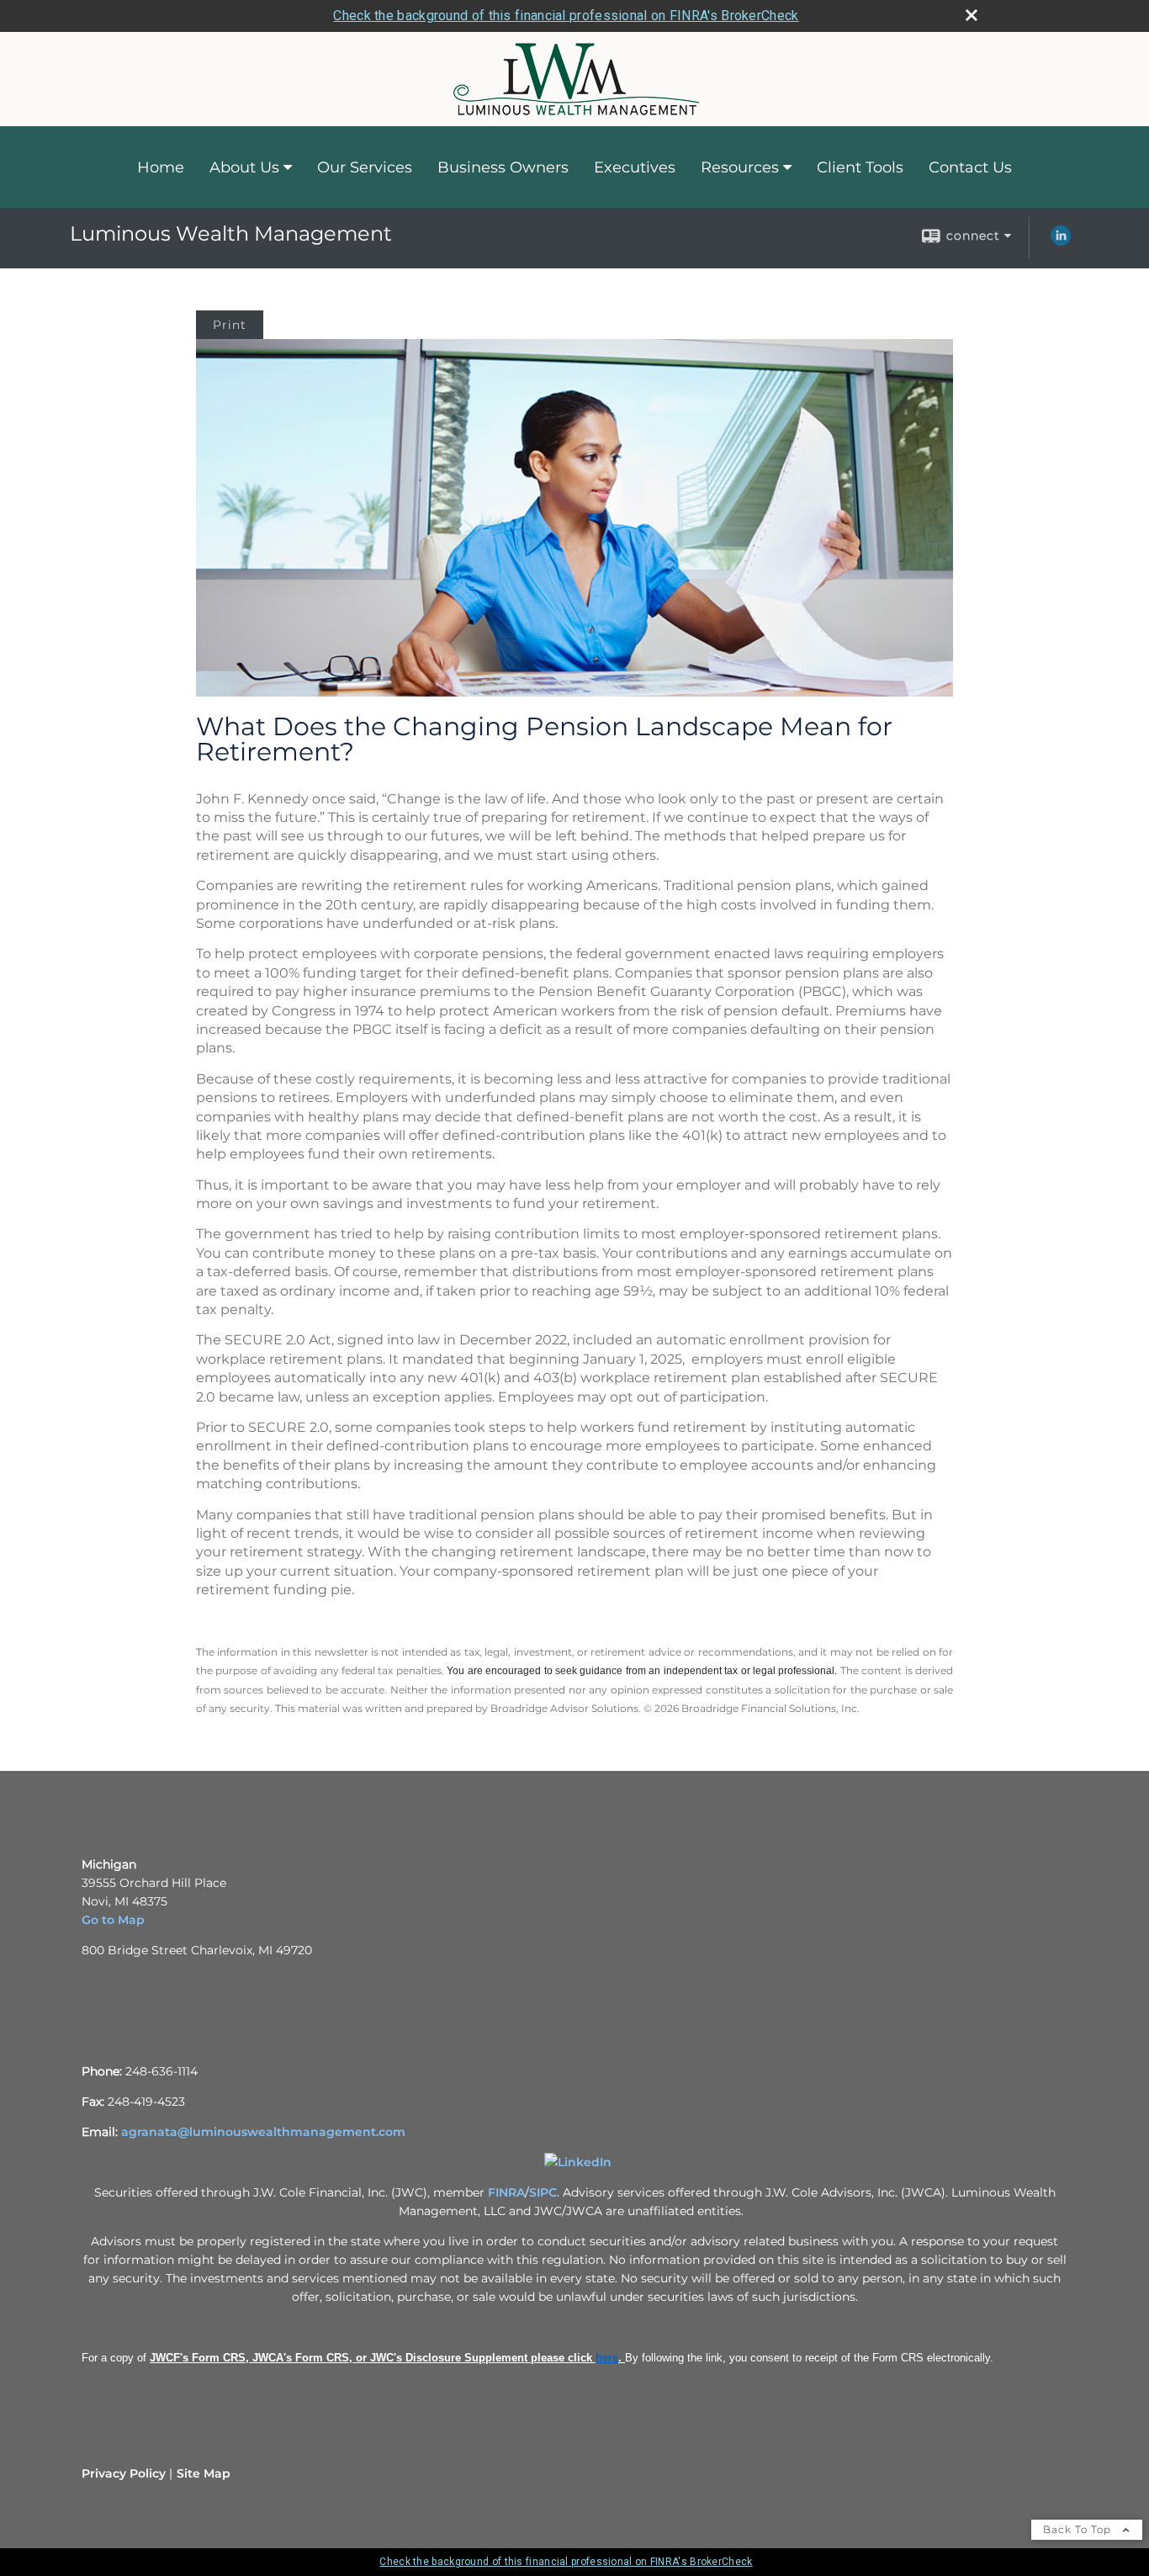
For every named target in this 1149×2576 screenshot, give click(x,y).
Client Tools (860, 167)
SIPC (543, 2192)
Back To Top (1079, 2529)
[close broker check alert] (972, 15)
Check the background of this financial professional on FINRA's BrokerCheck (566, 16)
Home (161, 167)
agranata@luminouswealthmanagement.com (263, 2132)
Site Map (204, 2473)
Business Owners (503, 167)
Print (230, 325)
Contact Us (970, 167)
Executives (635, 167)
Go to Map (113, 1920)
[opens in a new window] (578, 2162)
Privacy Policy (124, 2473)
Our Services (365, 167)
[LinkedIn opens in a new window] (1061, 241)
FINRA (506, 2192)
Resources (740, 167)
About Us (244, 167)
